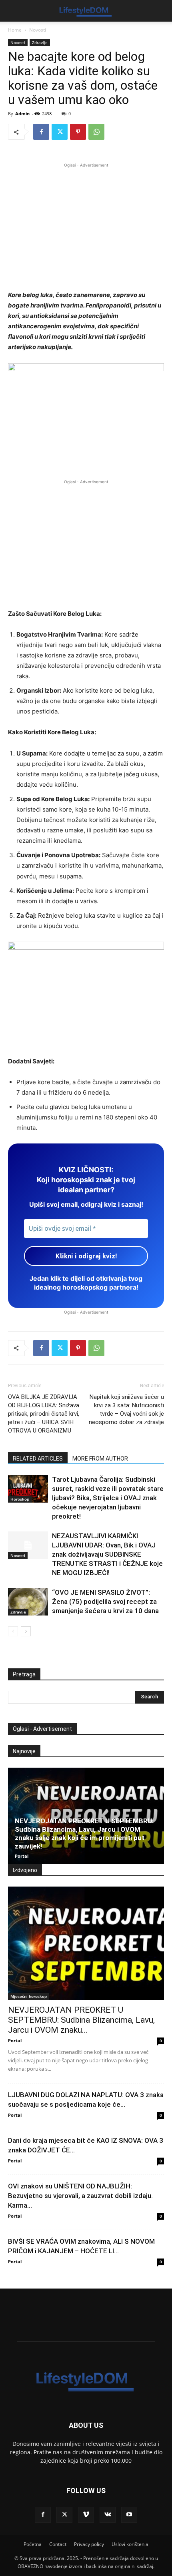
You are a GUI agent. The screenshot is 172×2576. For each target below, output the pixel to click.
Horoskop (20, 1499)
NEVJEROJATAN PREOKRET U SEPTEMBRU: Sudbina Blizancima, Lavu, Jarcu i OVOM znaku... (81, 2020)
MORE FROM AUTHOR (100, 1459)
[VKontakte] (108, 2515)
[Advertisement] (86, 225)
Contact (58, 2544)
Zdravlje (40, 42)
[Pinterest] (78, 132)
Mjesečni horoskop (29, 1996)
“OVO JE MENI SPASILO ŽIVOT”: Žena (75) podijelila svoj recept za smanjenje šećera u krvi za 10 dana (105, 1601)
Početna (33, 2544)
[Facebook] (41, 132)
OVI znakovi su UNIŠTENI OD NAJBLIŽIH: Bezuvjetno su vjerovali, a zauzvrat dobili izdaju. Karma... (80, 2196)
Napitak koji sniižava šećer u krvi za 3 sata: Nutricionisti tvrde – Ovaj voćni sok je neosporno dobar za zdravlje (126, 1410)
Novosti (38, 30)
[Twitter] (60, 132)
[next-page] (26, 1631)
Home (15, 30)
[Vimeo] (86, 2515)
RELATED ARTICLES (38, 1459)
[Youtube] (129, 2515)
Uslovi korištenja (130, 2544)
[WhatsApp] (96, 132)
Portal (22, 1856)
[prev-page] (13, 1631)
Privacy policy (89, 2544)
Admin (22, 114)
